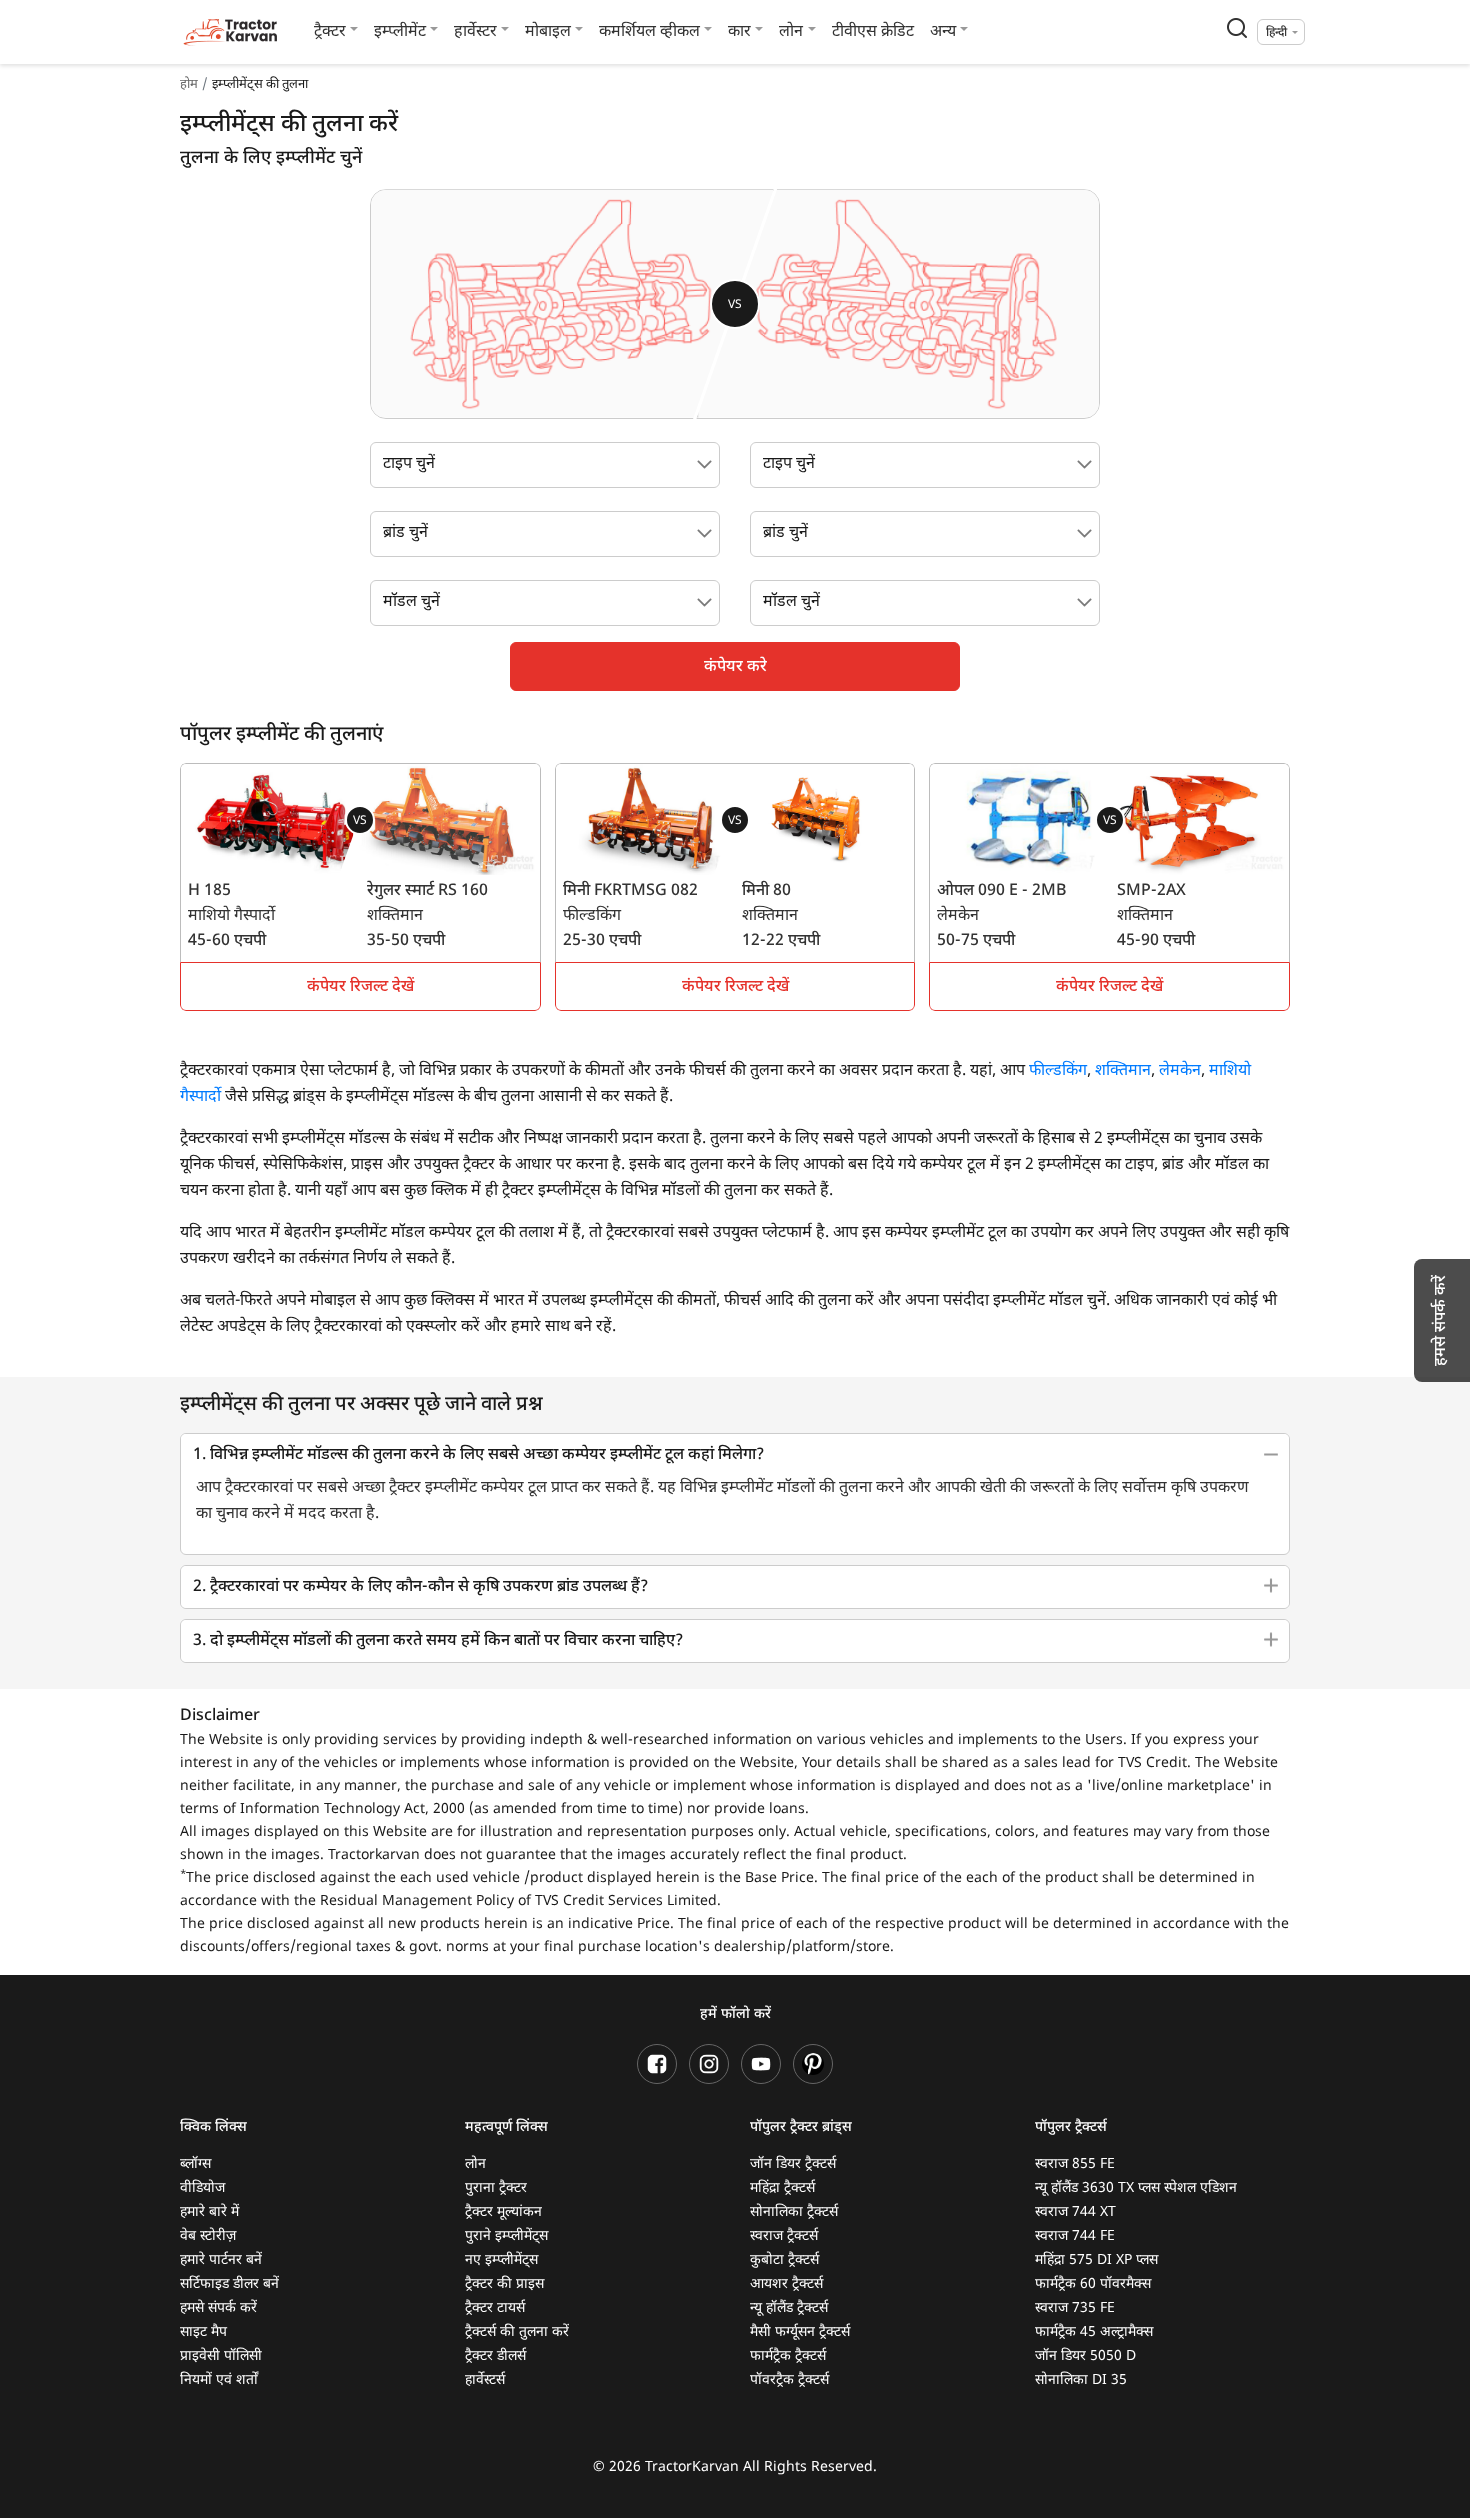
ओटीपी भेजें (916, 1155)
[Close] (999, 969)
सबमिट (735, 1458)
